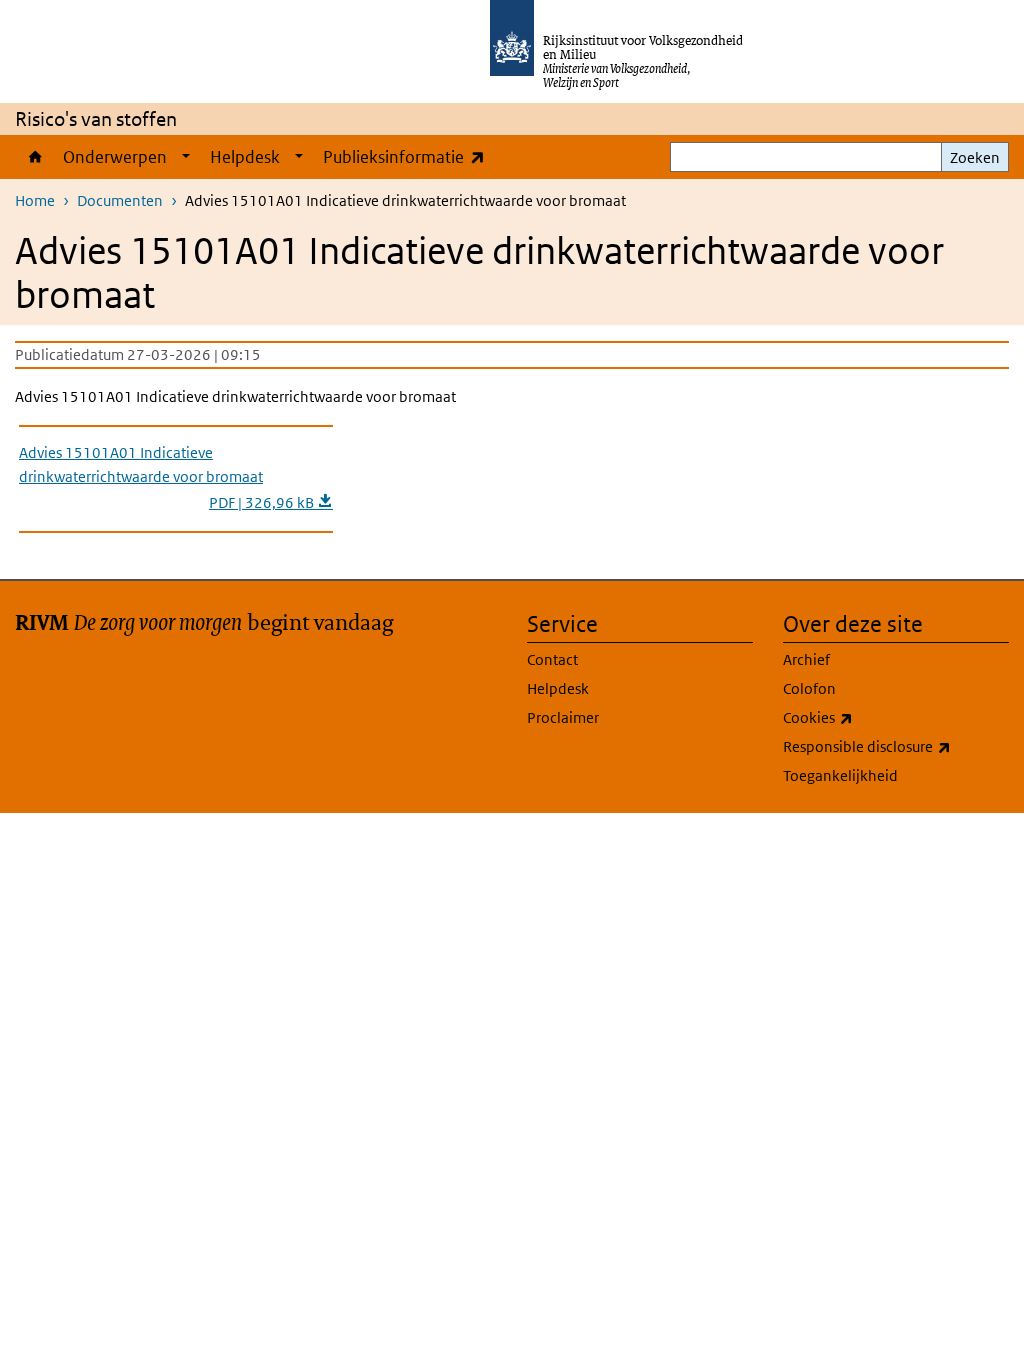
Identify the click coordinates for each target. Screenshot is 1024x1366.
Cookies (862, 717)
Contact (552, 659)
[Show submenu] (186, 157)
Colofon (809, 688)
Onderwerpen (115, 157)
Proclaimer (563, 717)
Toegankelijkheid (840, 775)
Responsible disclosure (896, 746)
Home (34, 157)
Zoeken (975, 157)
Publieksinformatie (408, 156)
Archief (806, 659)
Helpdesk (245, 157)
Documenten (120, 200)
